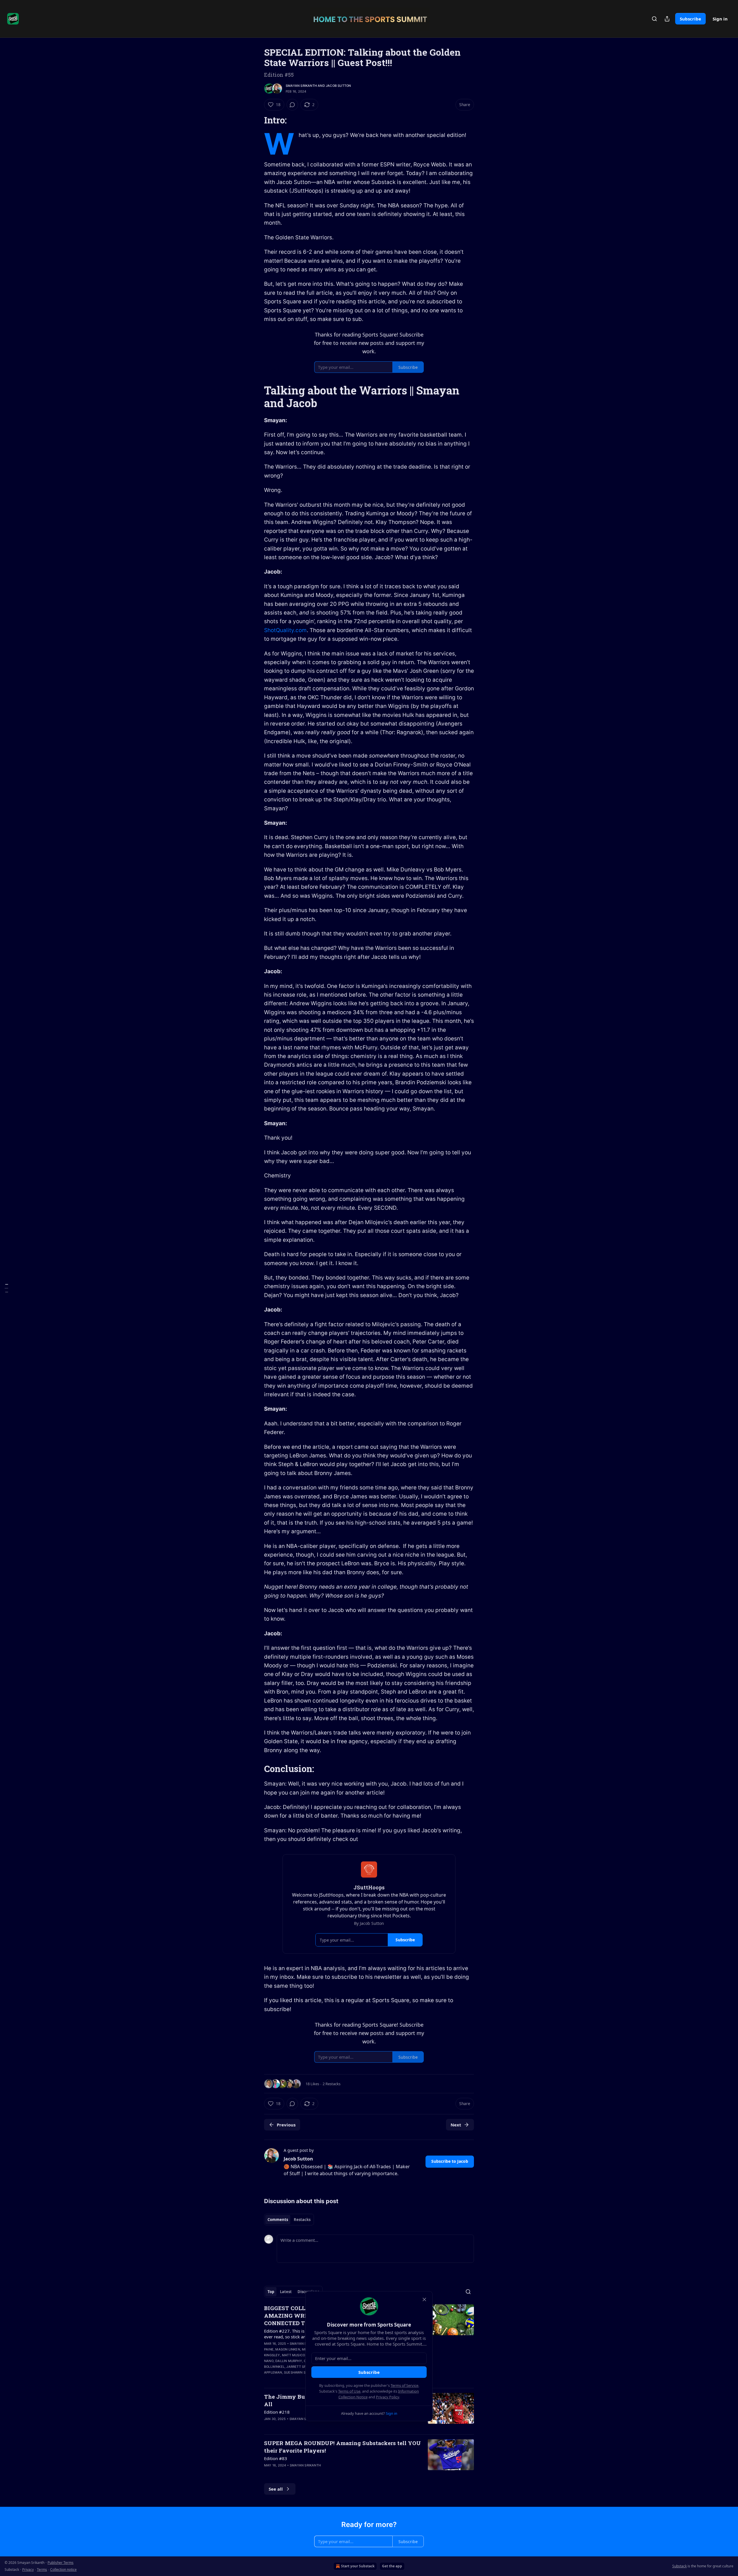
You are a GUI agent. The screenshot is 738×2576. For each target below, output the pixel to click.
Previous (286, 2125)
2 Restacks (332, 2084)
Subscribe (690, 19)
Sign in (720, 19)
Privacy (28, 2570)
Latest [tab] (286, 2292)
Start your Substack (358, 2566)
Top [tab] (271, 2292)
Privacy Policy (387, 2397)
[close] (424, 2299)
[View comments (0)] (292, 105)
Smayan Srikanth (301, 86)
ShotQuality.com (285, 630)
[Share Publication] (667, 19)
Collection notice (63, 2570)
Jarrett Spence (301, 2367)
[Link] (256, 120)
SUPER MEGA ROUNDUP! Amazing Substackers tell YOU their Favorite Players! (342, 2447)
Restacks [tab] (302, 2220)
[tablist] (289, 2220)
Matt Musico (293, 2355)
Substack (679, 2566)
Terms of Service (404, 2385)
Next (456, 2125)
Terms (42, 2570)
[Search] (654, 19)
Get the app (392, 2566)
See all (276, 2489)
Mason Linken (288, 2349)
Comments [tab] (278, 2220)
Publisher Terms (61, 2563)
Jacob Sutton (338, 86)
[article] (369, 2458)
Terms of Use (349, 2391)
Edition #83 (276, 2458)
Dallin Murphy (289, 2361)
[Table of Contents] (6, 1288)
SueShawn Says (298, 2372)
